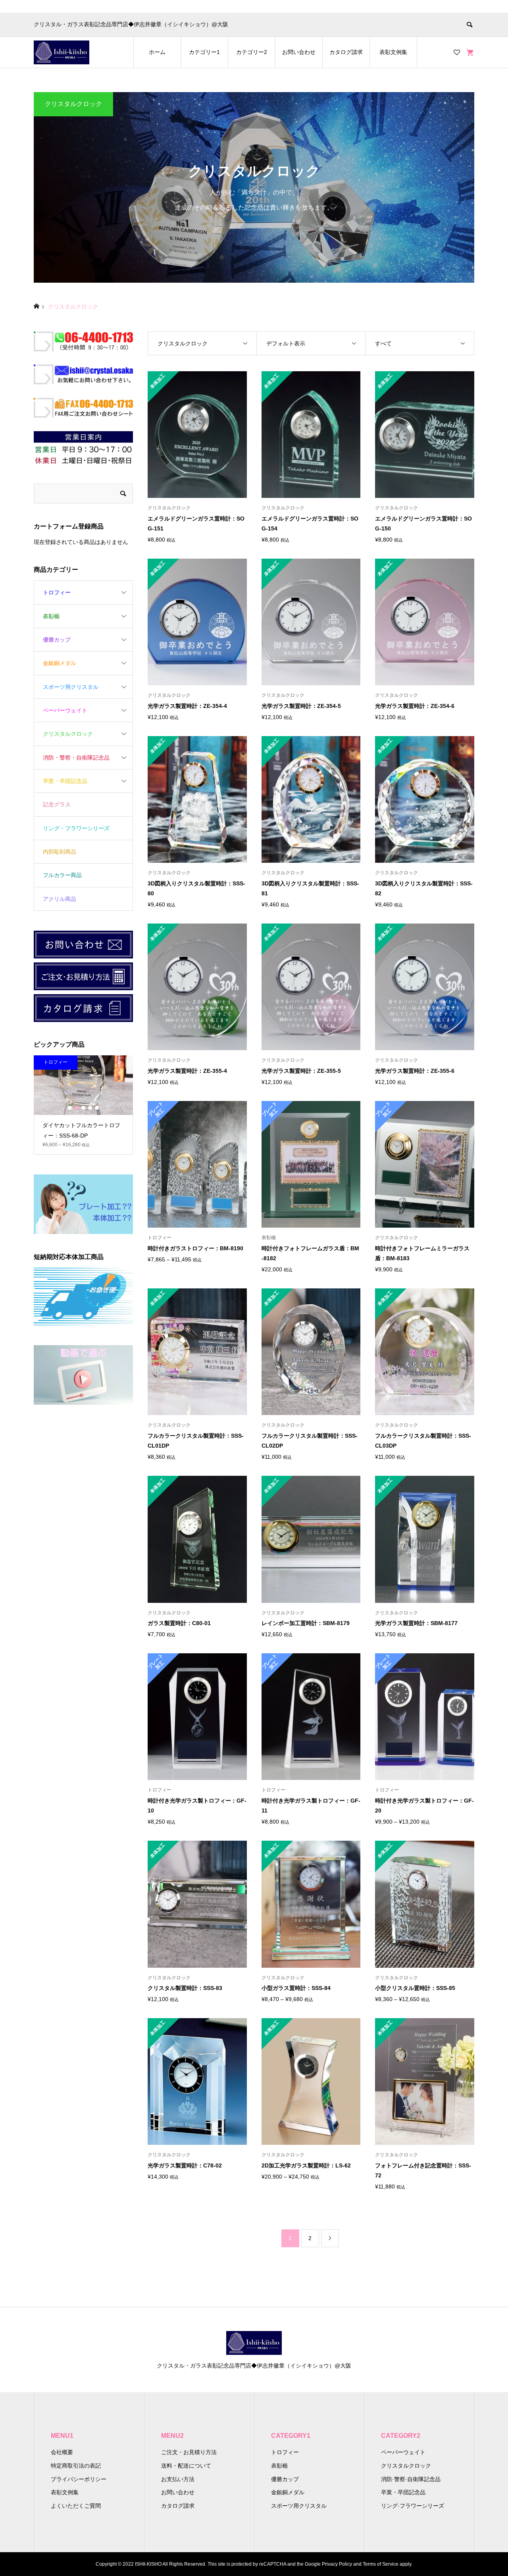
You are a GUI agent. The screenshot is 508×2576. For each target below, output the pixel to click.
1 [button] (70, 1108)
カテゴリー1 (204, 52)
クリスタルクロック (68, 734)
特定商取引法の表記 (76, 2466)
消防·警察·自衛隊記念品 (411, 2479)
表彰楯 (51, 616)
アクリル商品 (60, 899)
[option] (85, 1100)
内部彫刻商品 (60, 852)
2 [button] (77, 1108)
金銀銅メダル (60, 663)
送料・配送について (186, 2466)
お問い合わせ (299, 52)
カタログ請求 (346, 52)
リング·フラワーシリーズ (413, 2506)
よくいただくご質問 (76, 2506)
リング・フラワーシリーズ (76, 828)
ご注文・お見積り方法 (189, 2452)
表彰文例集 (393, 52)
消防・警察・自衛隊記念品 (76, 758)
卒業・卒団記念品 (65, 781)
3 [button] (83, 1108)
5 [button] (97, 1108)
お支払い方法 (178, 2479)
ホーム (157, 52)
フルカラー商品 (62, 875)
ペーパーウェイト (65, 710)
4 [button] (90, 1108)
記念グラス (57, 804)
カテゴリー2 (252, 52)
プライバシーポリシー (79, 2479)
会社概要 (62, 2452)
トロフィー (57, 592)
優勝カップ (57, 640)
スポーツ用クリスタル (71, 687)
